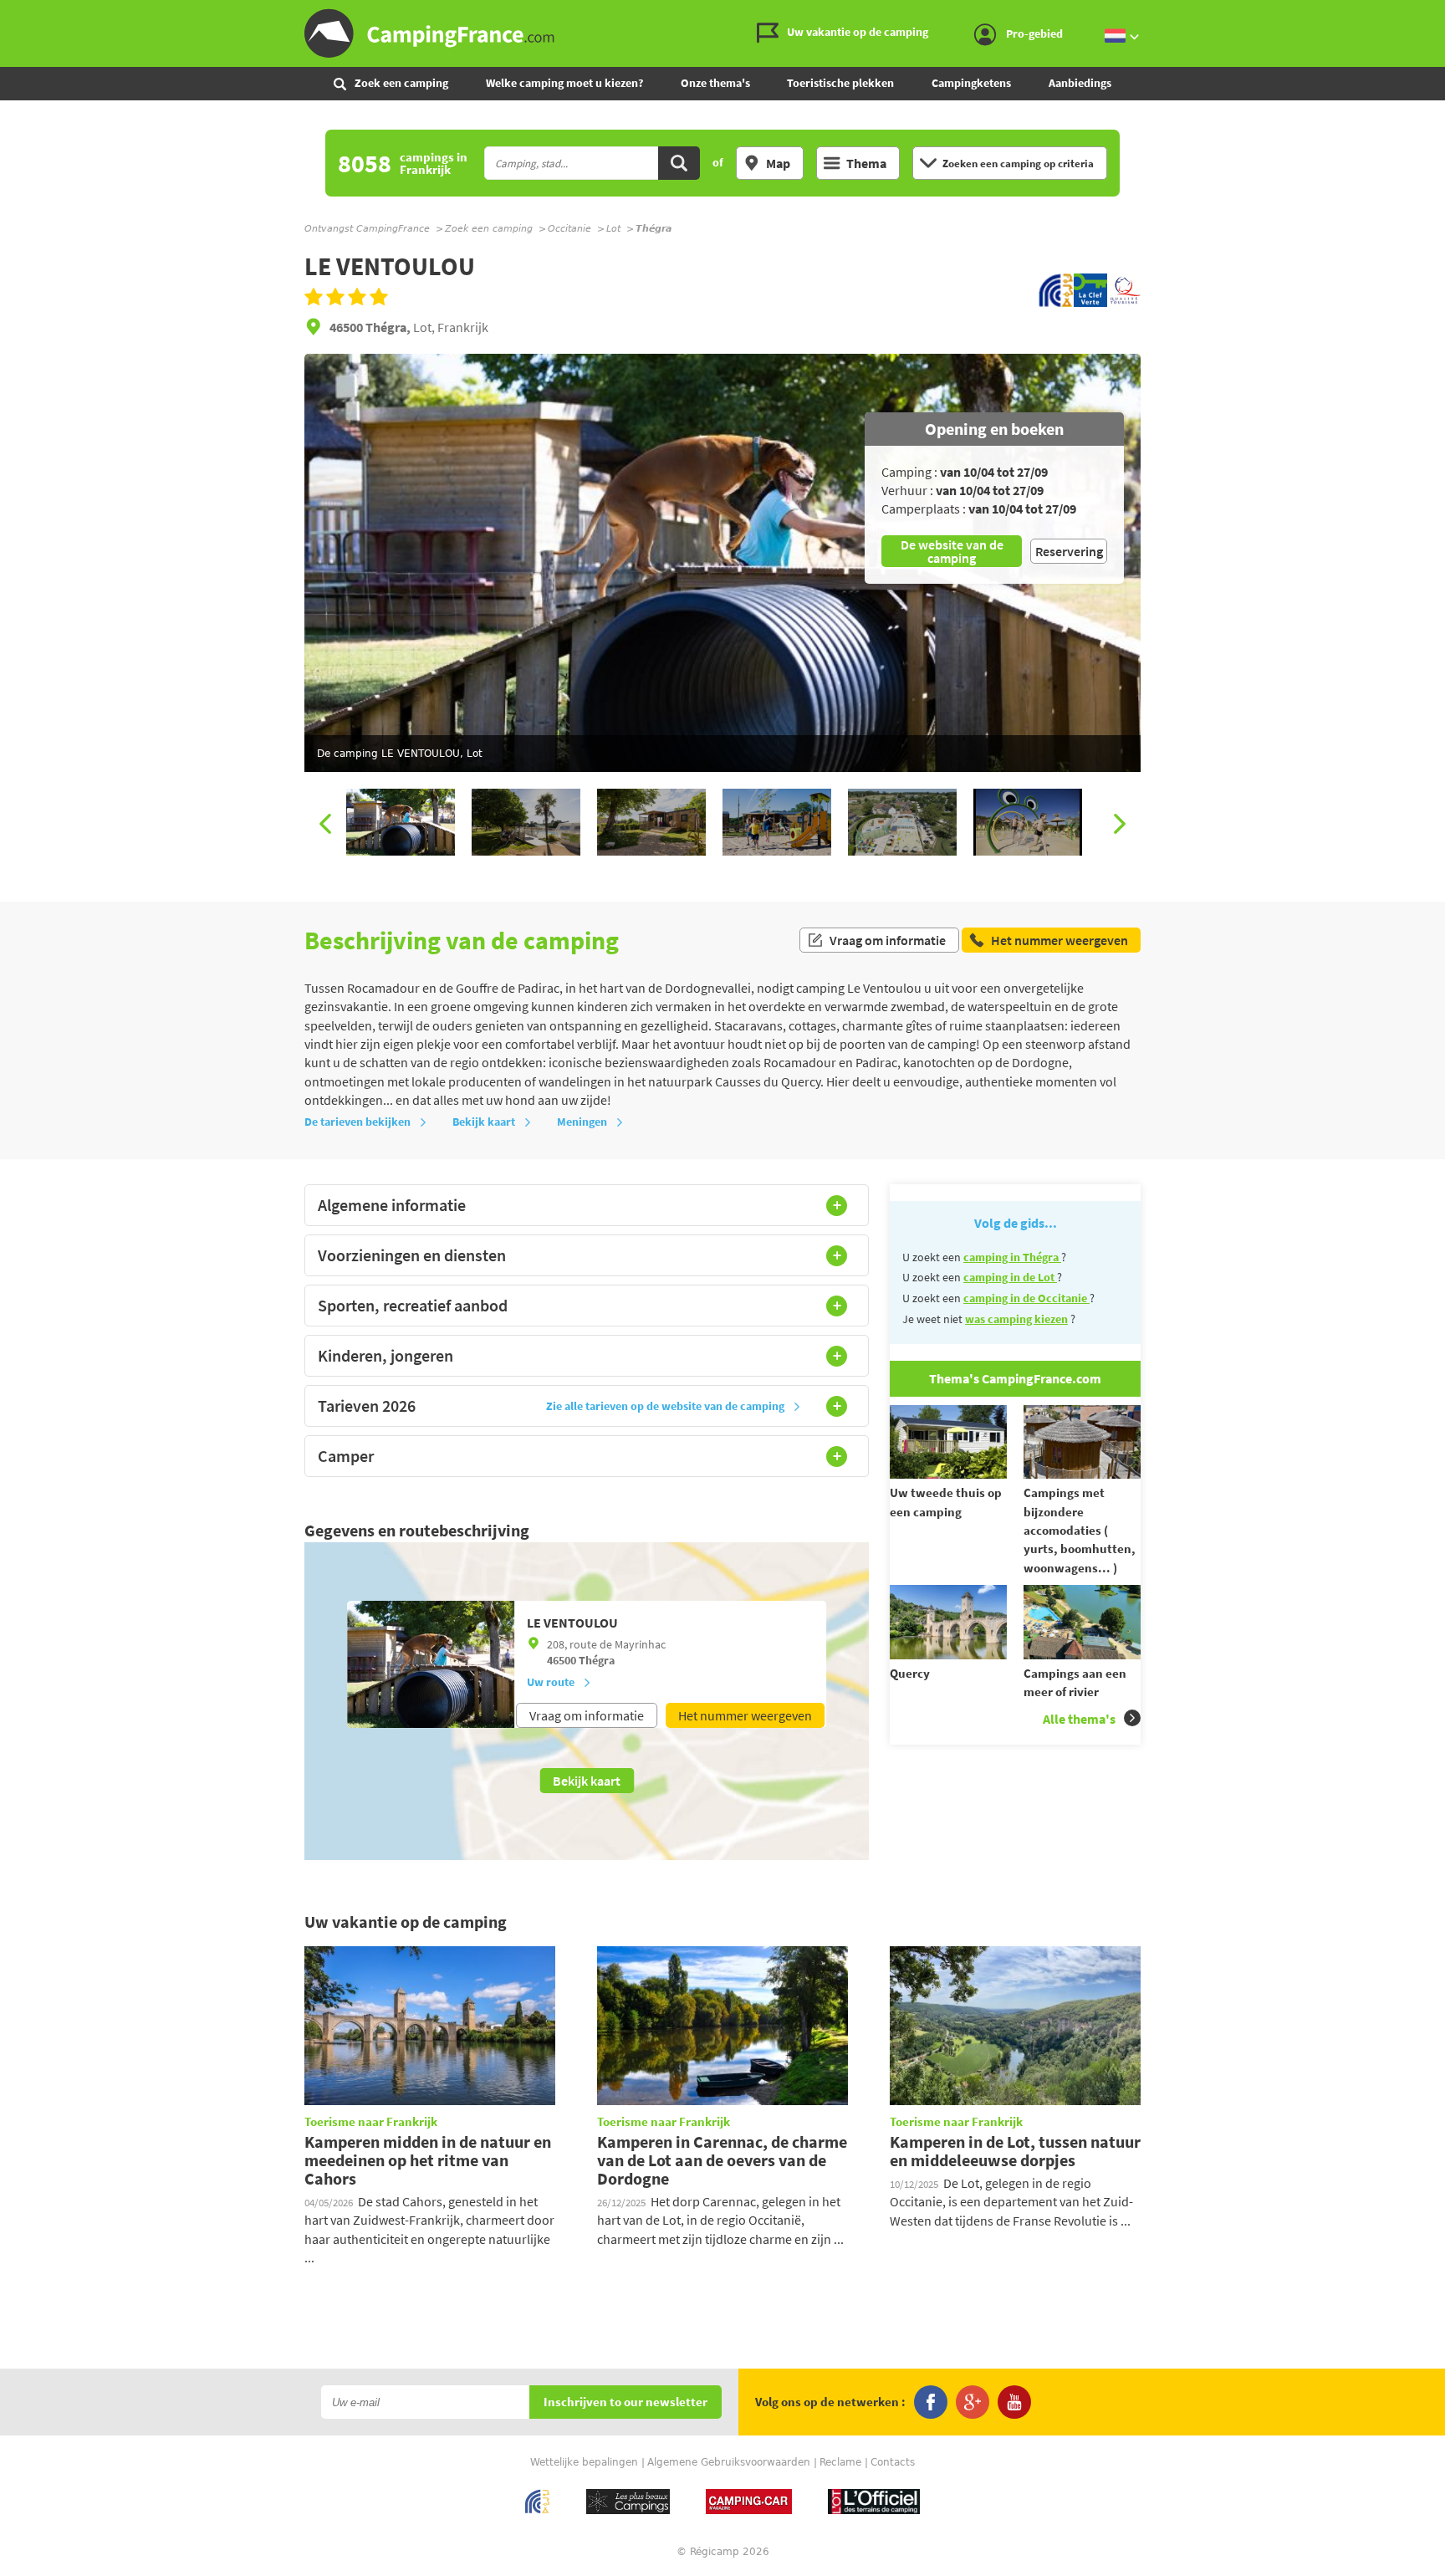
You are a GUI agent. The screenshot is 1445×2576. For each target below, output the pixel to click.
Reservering (1069, 551)
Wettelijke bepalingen (584, 2462)
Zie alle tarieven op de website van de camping (665, 1406)
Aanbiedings (1080, 83)
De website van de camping (952, 551)
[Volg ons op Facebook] (931, 2402)
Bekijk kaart (484, 1122)
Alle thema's (1079, 1719)
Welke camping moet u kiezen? (564, 83)
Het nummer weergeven (745, 1715)
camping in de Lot (1010, 1277)
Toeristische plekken (840, 83)
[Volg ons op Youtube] (1014, 2402)
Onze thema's (715, 83)
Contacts (893, 2462)
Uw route (551, 1682)
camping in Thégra (1012, 1257)
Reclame (840, 2462)
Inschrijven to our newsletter (625, 2402)
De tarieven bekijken (357, 1122)
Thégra (597, 1660)
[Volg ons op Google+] (973, 2402)
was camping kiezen (1016, 1319)
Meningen (582, 1122)
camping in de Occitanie (1026, 1298)
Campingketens (971, 83)
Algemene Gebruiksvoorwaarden (729, 2462)
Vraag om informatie (888, 940)
